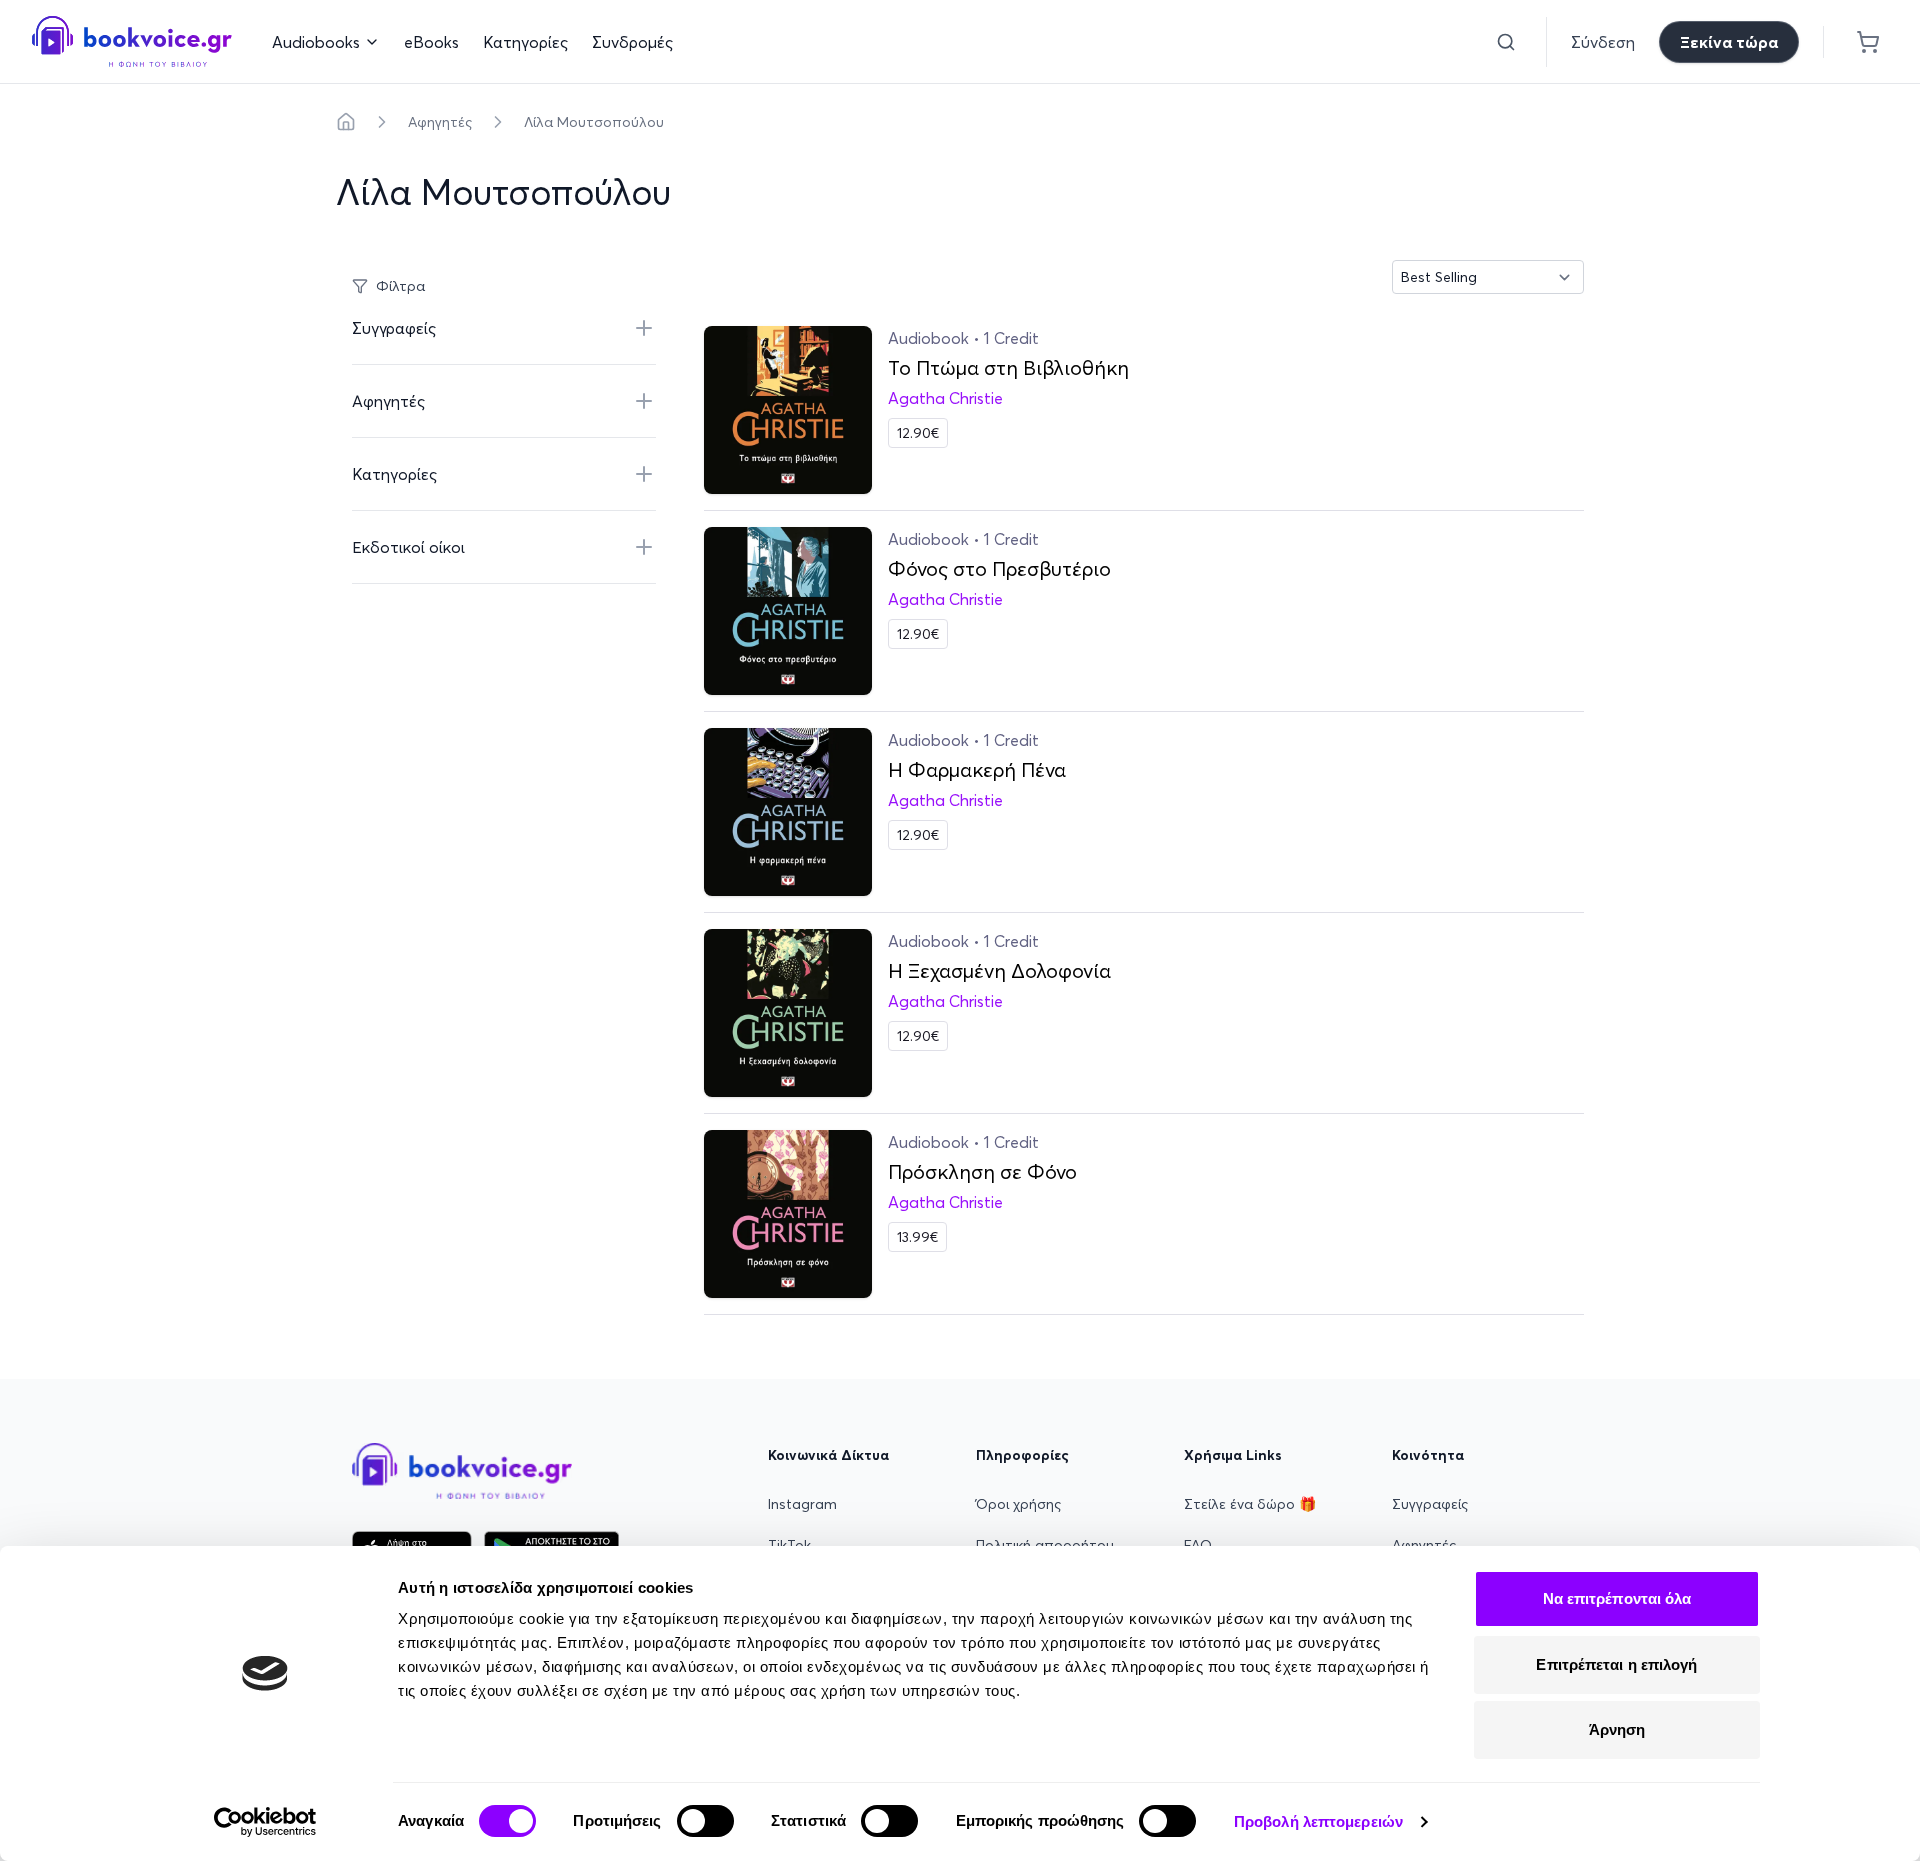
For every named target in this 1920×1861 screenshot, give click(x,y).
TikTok (789, 1545)
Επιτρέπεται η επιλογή (1616, 1664)
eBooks (431, 42)
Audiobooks (316, 42)
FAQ (1198, 1545)
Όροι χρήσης (1018, 1504)
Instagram (802, 1504)
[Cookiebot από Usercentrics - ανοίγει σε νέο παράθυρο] (265, 1822)
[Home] (346, 122)
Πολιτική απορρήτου (1045, 1545)
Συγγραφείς (1430, 1504)
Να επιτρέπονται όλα (1617, 1598)
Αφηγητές (440, 122)
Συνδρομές (632, 42)
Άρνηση (1617, 1729)
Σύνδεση (1603, 42)
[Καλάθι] (1868, 42)
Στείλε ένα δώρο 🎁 (1250, 1504)
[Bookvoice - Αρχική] (132, 41)
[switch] (705, 1821)
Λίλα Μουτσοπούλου (594, 122)
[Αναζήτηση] (1506, 42)
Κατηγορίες (525, 42)
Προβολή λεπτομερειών (1318, 1821)
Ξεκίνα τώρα (1729, 42)
